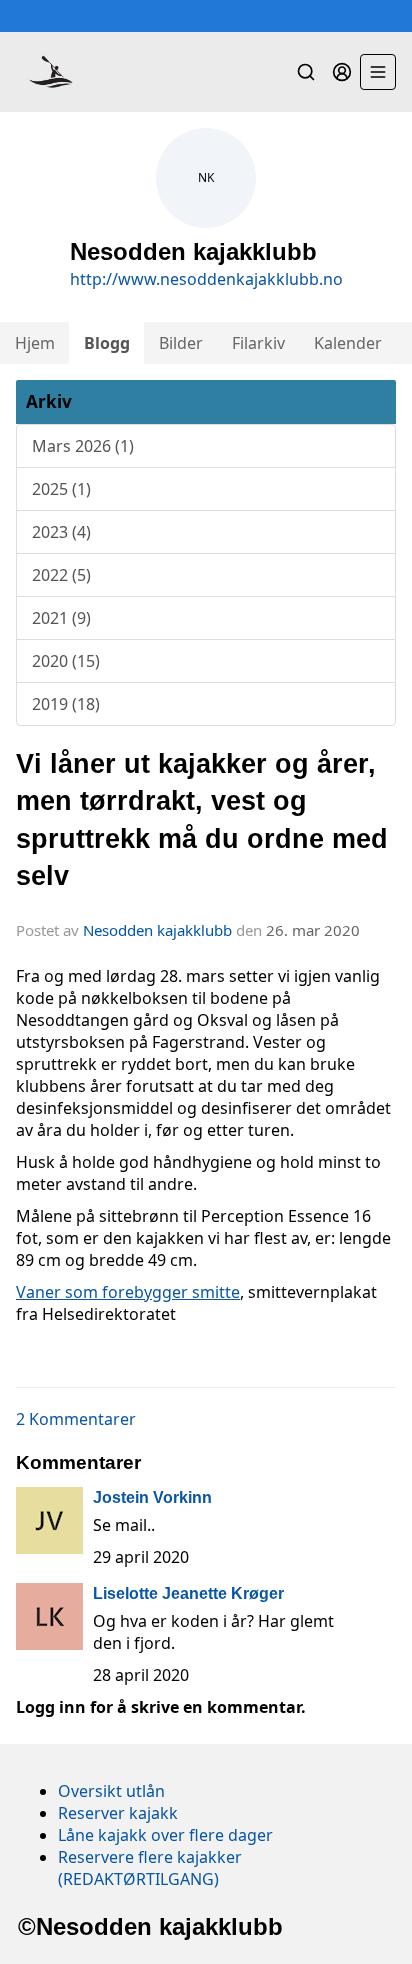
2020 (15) (66, 661)
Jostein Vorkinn (152, 1497)
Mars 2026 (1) (83, 446)
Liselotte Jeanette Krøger (188, 1593)
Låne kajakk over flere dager (165, 1835)
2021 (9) (61, 618)
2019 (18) (66, 704)
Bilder (181, 343)
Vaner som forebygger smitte (128, 1292)
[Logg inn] (342, 72)
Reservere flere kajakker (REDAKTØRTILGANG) (150, 1868)
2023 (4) (61, 532)
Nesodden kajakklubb (157, 930)
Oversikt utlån (111, 1791)
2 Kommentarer (76, 1419)
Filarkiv (258, 343)
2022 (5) (61, 575)
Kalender (348, 343)
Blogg (107, 343)
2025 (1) (61, 489)
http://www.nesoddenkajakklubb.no (206, 279)
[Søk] (306, 72)
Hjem (35, 343)
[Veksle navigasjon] (378, 72)
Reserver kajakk (118, 1813)
